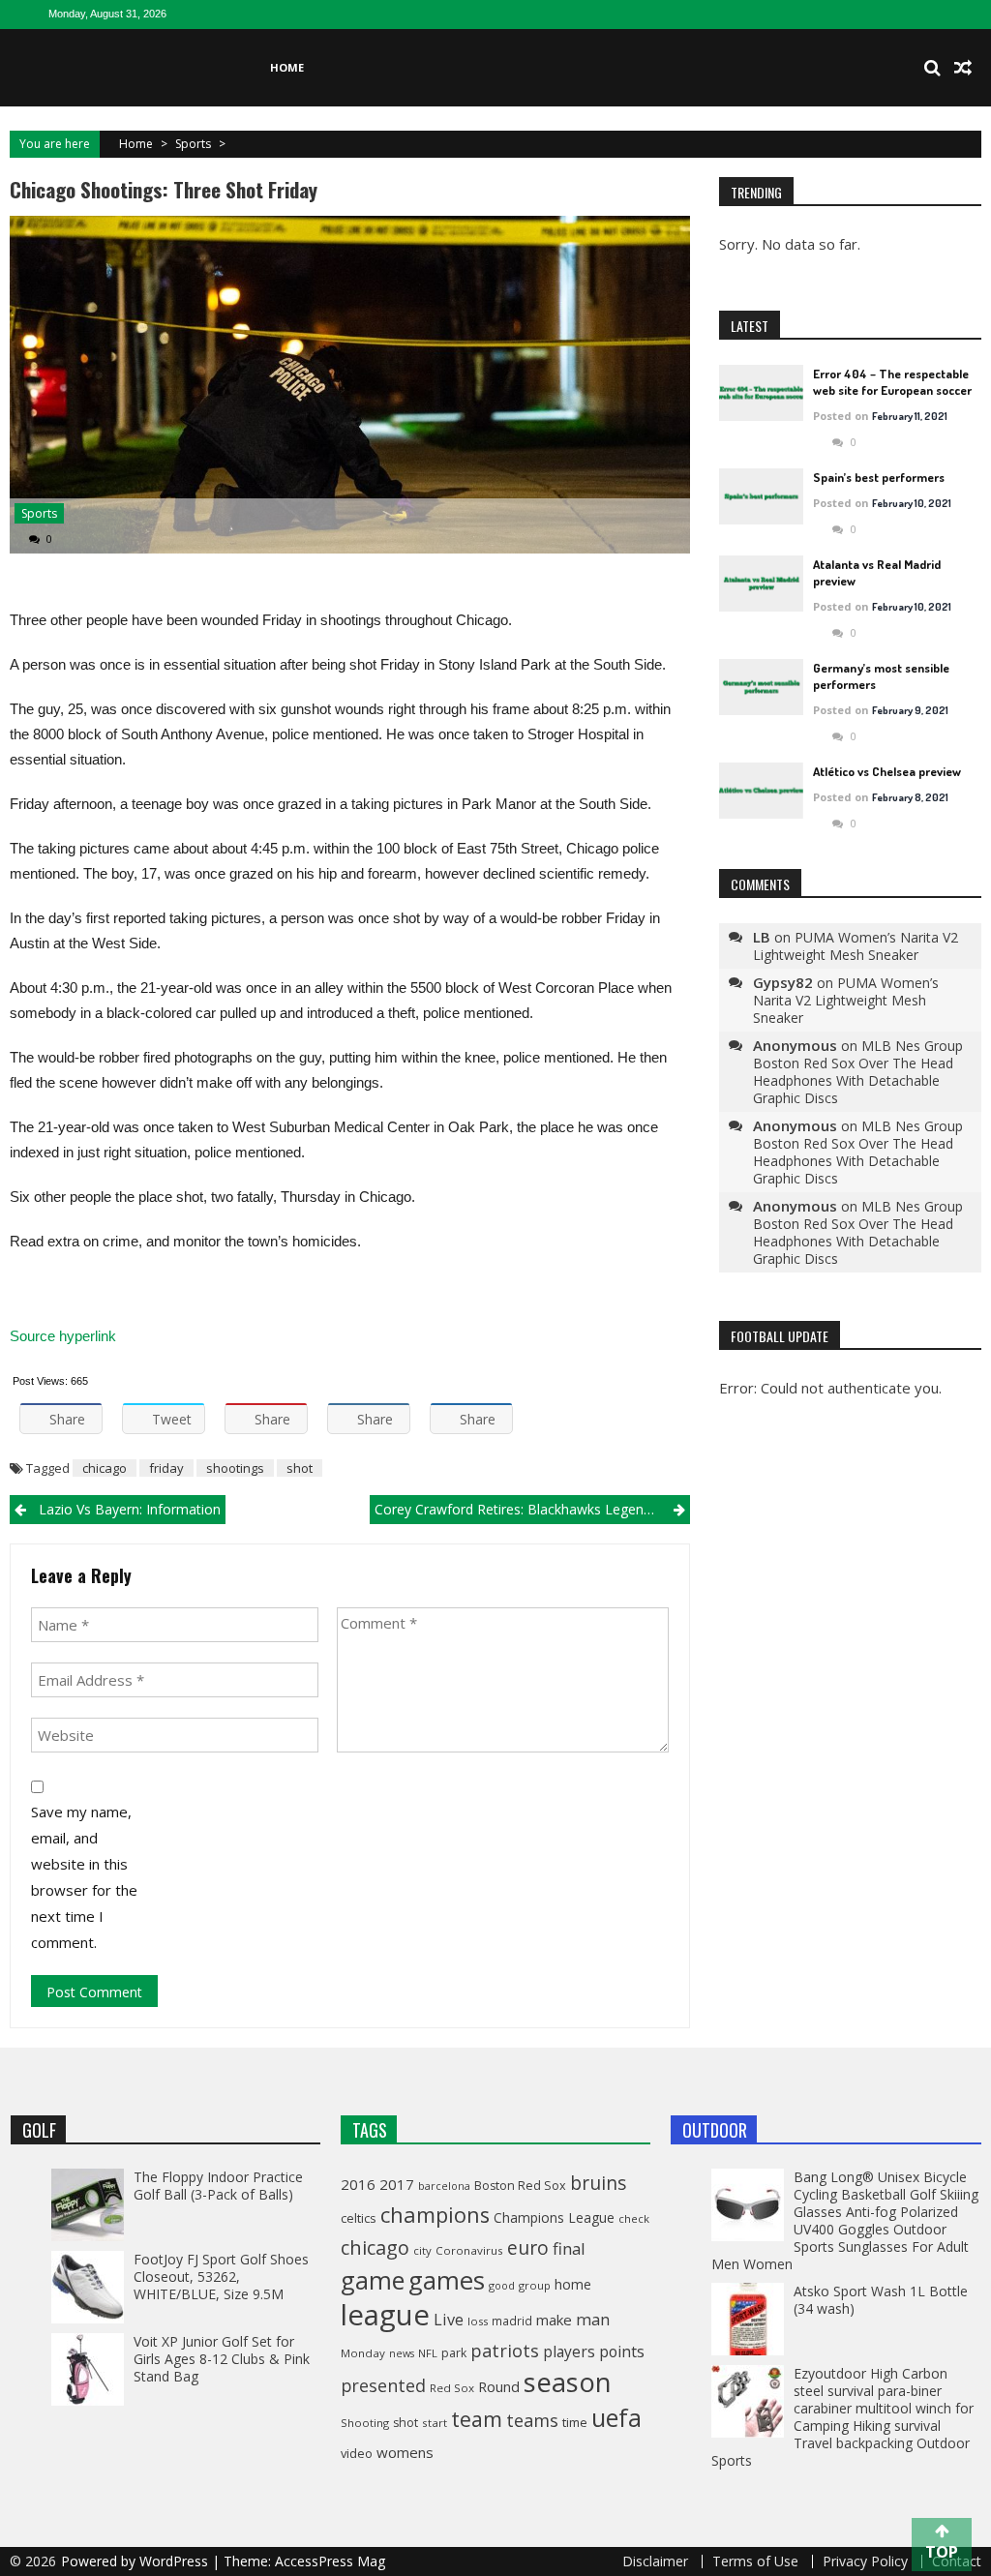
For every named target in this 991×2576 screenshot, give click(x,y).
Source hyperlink (63, 1336)
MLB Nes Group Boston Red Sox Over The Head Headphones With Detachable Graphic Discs (858, 1072)
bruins (598, 2183)
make (554, 2320)
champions (435, 2215)
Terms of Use (755, 2561)
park (454, 2353)
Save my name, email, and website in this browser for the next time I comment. (84, 1877)
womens (405, 2452)
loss (478, 2321)
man (593, 2319)
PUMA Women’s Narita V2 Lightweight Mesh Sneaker (856, 946)
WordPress (176, 2561)
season (568, 2382)
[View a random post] (963, 68)
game (373, 2280)
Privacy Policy (865, 2561)
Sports (193, 144)
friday (166, 1468)
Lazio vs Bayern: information (130, 1509)
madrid (512, 2321)
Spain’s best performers (879, 477)
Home (287, 67)
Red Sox (452, 2388)
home (573, 2284)
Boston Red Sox (520, 2186)
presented (383, 2385)
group (535, 2285)
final (569, 2248)
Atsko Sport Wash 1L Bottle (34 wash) (881, 2300)
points (622, 2351)
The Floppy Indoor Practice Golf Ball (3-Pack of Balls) (218, 2186)
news (402, 2353)
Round (499, 2386)
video (357, 2453)
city (422, 2250)
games (447, 2280)
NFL (428, 2353)
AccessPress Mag (330, 2561)
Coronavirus (469, 2250)
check (634, 2218)
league (385, 2315)
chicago (105, 1468)
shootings (235, 1468)
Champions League (554, 2217)
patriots (505, 2351)
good (502, 2285)
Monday (363, 2353)
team (477, 2419)
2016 (358, 2184)
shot (300, 1468)
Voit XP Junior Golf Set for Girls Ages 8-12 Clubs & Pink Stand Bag (222, 2359)
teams (532, 2420)
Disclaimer (655, 2561)
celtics (359, 2218)
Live (449, 2320)
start (435, 2423)
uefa (616, 2417)
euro (528, 2247)
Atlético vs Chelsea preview (887, 771)
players (569, 2351)
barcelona (444, 2186)
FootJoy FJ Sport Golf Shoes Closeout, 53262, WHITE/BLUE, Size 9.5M (221, 2276)
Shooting (365, 2423)
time (575, 2422)
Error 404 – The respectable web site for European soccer (892, 382)
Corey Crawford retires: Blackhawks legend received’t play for (532, 1509)
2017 (397, 2184)
